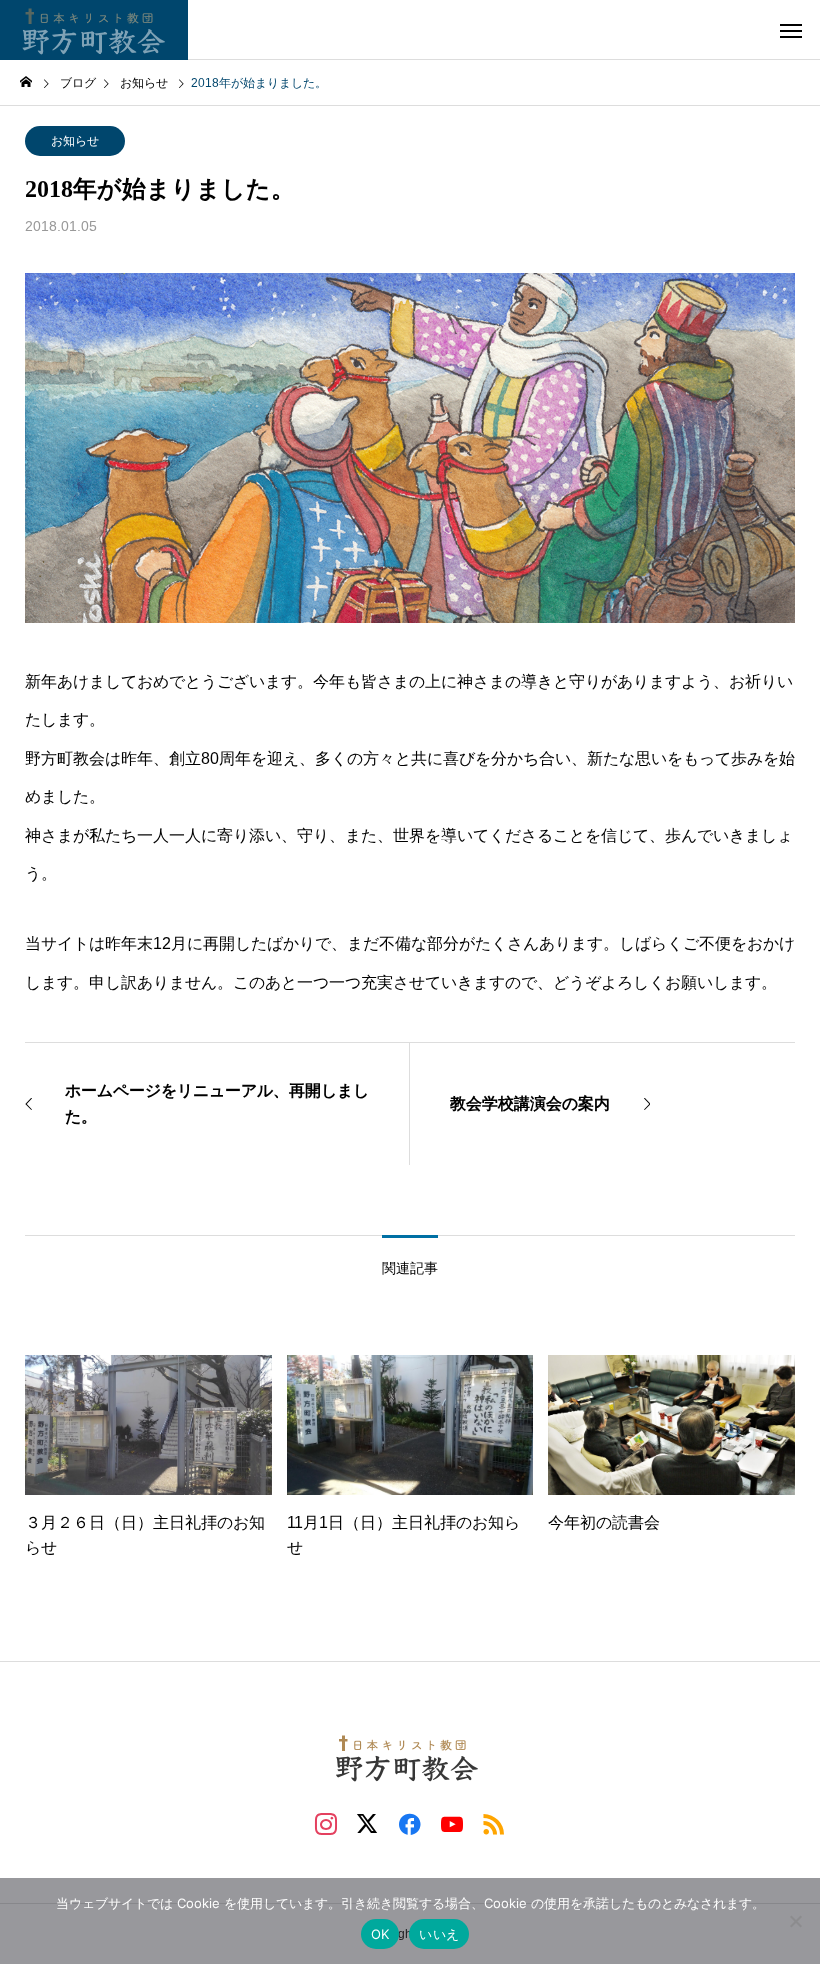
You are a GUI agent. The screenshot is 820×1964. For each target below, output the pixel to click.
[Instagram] (326, 1823)
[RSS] (494, 1823)
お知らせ (75, 141)
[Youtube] (452, 1823)
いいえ (439, 1934)
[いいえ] (795, 1921)
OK (380, 1934)
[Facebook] (410, 1823)
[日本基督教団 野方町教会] (94, 30)
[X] (368, 1823)
